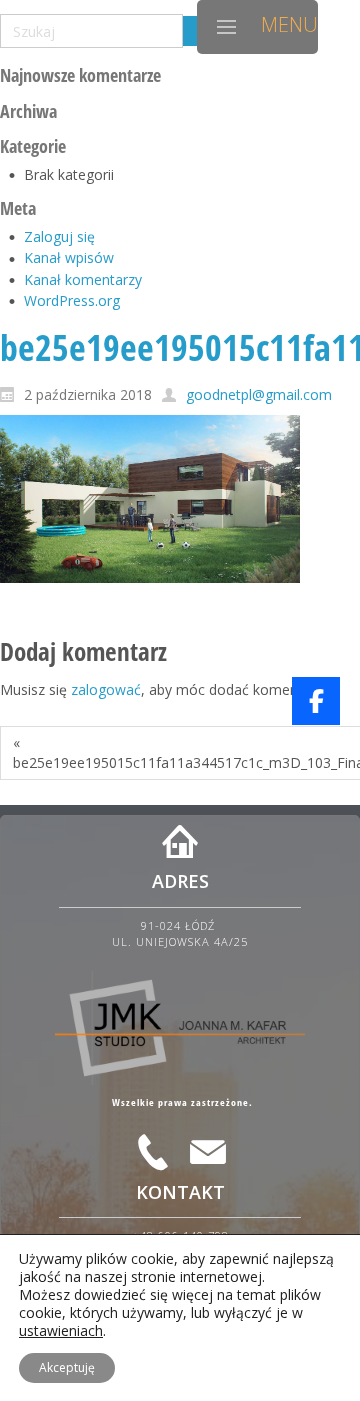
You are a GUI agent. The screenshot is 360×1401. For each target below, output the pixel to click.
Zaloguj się (59, 236)
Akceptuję (67, 1367)
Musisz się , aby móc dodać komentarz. (163, 689)
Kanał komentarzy (83, 279)
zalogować (106, 689)
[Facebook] (316, 701)
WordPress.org (72, 300)
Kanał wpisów (69, 257)
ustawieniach (61, 1331)
